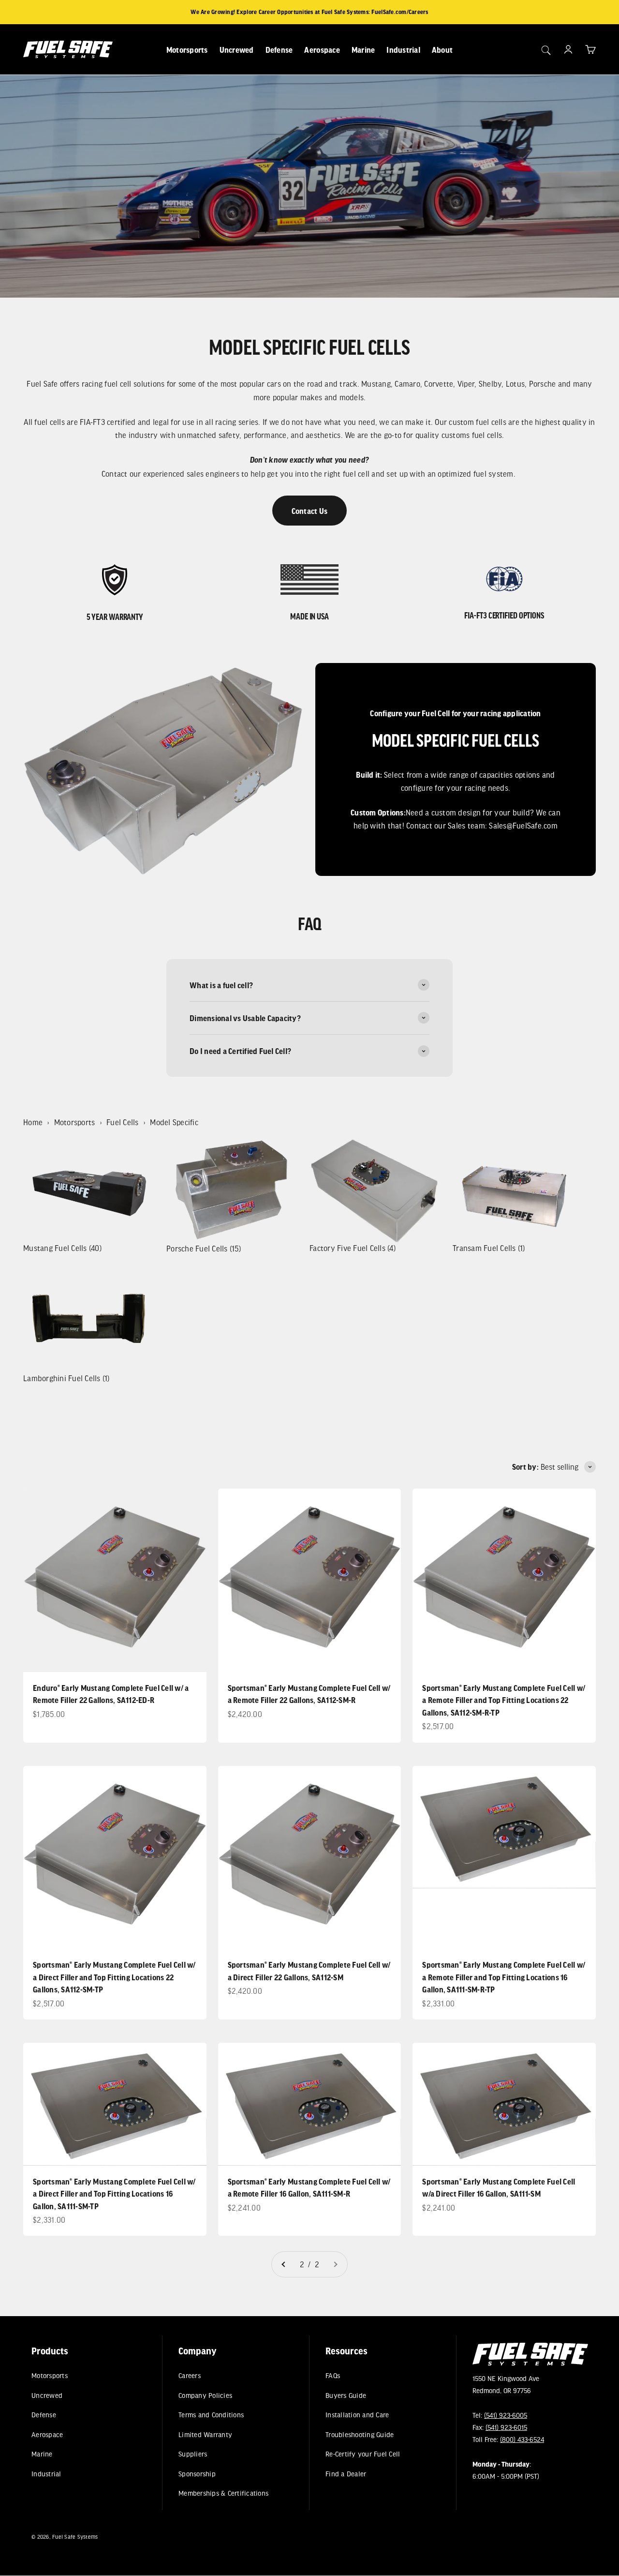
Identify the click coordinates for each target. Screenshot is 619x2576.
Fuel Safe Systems (75, 2537)
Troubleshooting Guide (360, 2434)
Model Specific (174, 1122)
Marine (363, 50)
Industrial (403, 50)
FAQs (333, 2375)
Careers (190, 2375)
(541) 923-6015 (506, 2427)
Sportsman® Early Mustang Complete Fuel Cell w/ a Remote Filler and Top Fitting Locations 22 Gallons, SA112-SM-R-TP (504, 1700)
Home (33, 1122)
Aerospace (322, 50)
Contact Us (310, 511)
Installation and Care (357, 2415)
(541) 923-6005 (506, 2415)
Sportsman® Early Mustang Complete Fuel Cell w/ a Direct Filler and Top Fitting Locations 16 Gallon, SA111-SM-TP (114, 2194)
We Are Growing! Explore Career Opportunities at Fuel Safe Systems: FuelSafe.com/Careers (309, 12)
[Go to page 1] (284, 2264)
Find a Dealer (346, 2473)
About (442, 50)
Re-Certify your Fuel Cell (363, 2454)
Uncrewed (237, 50)
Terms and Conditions (211, 2415)
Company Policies (205, 2395)
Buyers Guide (346, 2395)
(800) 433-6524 (522, 2440)
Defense (279, 50)
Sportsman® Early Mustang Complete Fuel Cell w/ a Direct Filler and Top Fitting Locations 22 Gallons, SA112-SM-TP (114, 1977)
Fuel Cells (123, 1122)
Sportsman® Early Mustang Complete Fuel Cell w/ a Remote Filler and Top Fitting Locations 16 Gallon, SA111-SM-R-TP (504, 1977)
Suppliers (193, 2454)
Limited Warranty (205, 2434)
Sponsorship (197, 2473)
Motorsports (187, 50)
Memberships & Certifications (223, 2493)
